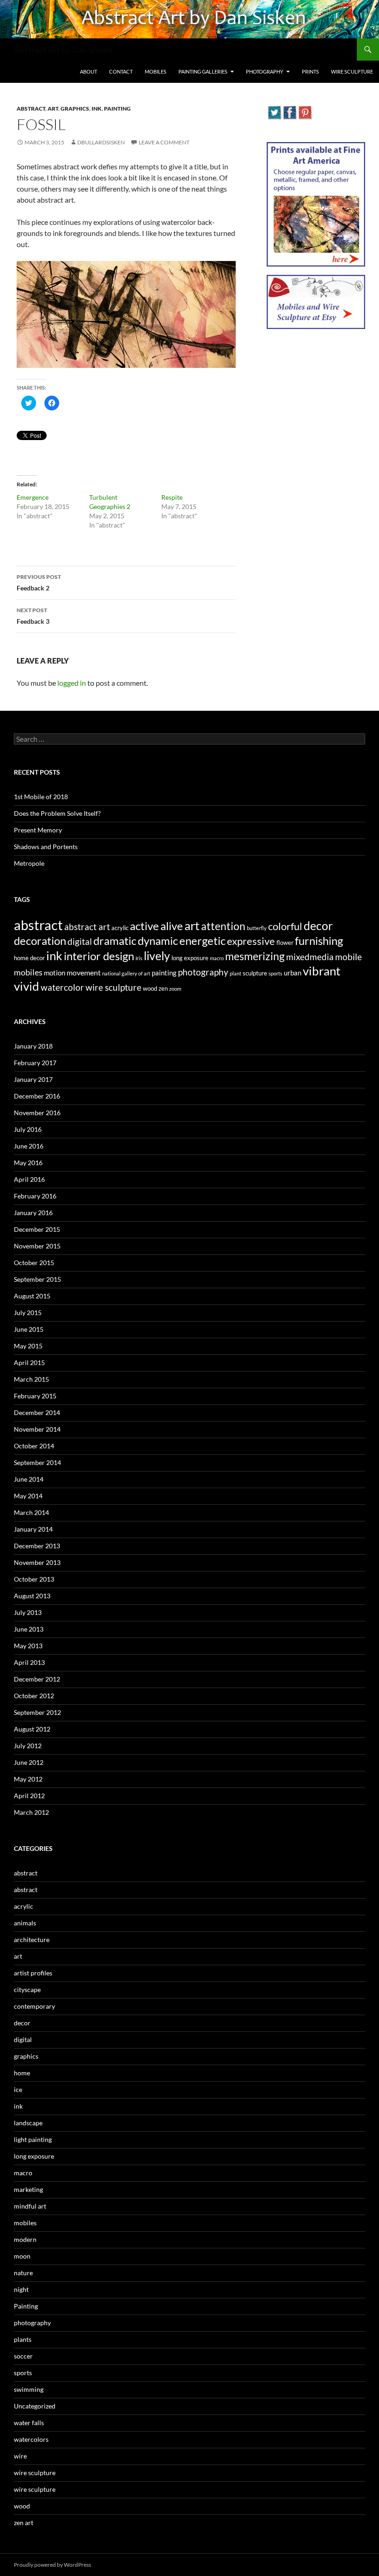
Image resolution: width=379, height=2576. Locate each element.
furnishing (319, 941)
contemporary (34, 2006)
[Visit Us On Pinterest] (305, 111)
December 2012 (37, 1679)
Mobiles (156, 71)
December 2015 (37, 1229)
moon (22, 2256)
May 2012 (28, 1779)
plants (23, 2339)
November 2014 (37, 1429)
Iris (139, 958)
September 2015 (37, 1279)
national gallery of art (126, 973)
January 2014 (33, 1529)
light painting (33, 2139)
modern (25, 2239)
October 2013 (34, 1579)
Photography (265, 71)
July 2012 (28, 1746)
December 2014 (37, 1412)
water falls (29, 2423)
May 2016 (28, 1163)
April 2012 (29, 1796)
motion (55, 973)
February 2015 (35, 1396)
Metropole (29, 863)
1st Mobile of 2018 (41, 797)
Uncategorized (35, 2406)
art (53, 109)
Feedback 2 (39, 583)
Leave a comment (164, 142)
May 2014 (28, 1496)
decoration (40, 940)
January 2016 (33, 1213)
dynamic (158, 940)
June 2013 (29, 1629)
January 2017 (33, 1079)
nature (23, 2273)
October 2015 (34, 1263)
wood (150, 988)
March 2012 (31, 1812)
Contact (121, 71)
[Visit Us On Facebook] (290, 111)
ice (18, 2089)
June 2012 (29, 1762)
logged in (72, 683)
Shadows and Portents (46, 847)
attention (223, 926)
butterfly (257, 928)
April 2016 (29, 1179)
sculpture (255, 973)
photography (203, 972)
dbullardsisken (101, 142)
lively (157, 956)
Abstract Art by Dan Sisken (63, 50)
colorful (285, 926)
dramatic (115, 941)
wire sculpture (113, 987)
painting (164, 973)
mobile (348, 957)
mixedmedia (310, 957)
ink (97, 109)
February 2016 (35, 1196)
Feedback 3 (33, 616)
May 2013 (28, 1646)
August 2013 (32, 1596)
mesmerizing (255, 956)
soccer (23, 2356)
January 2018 (33, 1046)
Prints (310, 71)
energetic (202, 941)
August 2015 (32, 1296)
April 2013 (29, 1662)
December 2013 (37, 1546)
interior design (99, 956)
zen (163, 988)
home (22, 2073)
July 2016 (28, 1129)
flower (285, 943)
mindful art (30, 2206)
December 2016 (37, 1096)
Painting (117, 109)
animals (25, 1923)
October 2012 (34, 1696)
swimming (29, 2389)
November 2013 (37, 1562)
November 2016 (37, 1113)
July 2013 (28, 1612)
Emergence (33, 497)
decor (318, 925)
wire (20, 2456)
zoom (175, 989)
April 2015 (29, 1362)
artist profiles (33, 1973)
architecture (32, 1940)
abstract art (87, 927)
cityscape (27, 1989)
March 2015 (31, 1379)
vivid (27, 986)
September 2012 (37, 1712)
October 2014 (34, 1446)
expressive (251, 941)
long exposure (190, 958)
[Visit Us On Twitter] (274, 111)
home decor (29, 958)
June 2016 (29, 1146)
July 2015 (28, 1313)
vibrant (322, 971)
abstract (31, 109)
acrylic (120, 928)
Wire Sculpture (352, 71)
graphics (75, 109)
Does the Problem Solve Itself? (57, 813)
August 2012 (32, 1729)
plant (235, 973)
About (89, 71)
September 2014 (37, 1462)
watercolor (62, 987)
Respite (172, 497)
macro (217, 958)
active (144, 926)
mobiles (28, 972)
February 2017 (35, 1063)
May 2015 (28, 1346)
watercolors (31, 2439)
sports (275, 973)
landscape (28, 2123)
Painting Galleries (203, 71)
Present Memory (38, 830)
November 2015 (37, 1246)
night (21, 2289)
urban (293, 973)
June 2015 (29, 1329)
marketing (28, 2189)
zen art (24, 2523)
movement (84, 972)
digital (80, 942)
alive (172, 926)
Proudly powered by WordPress (52, 2565)
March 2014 (31, 1512)
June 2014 (29, 1479)
